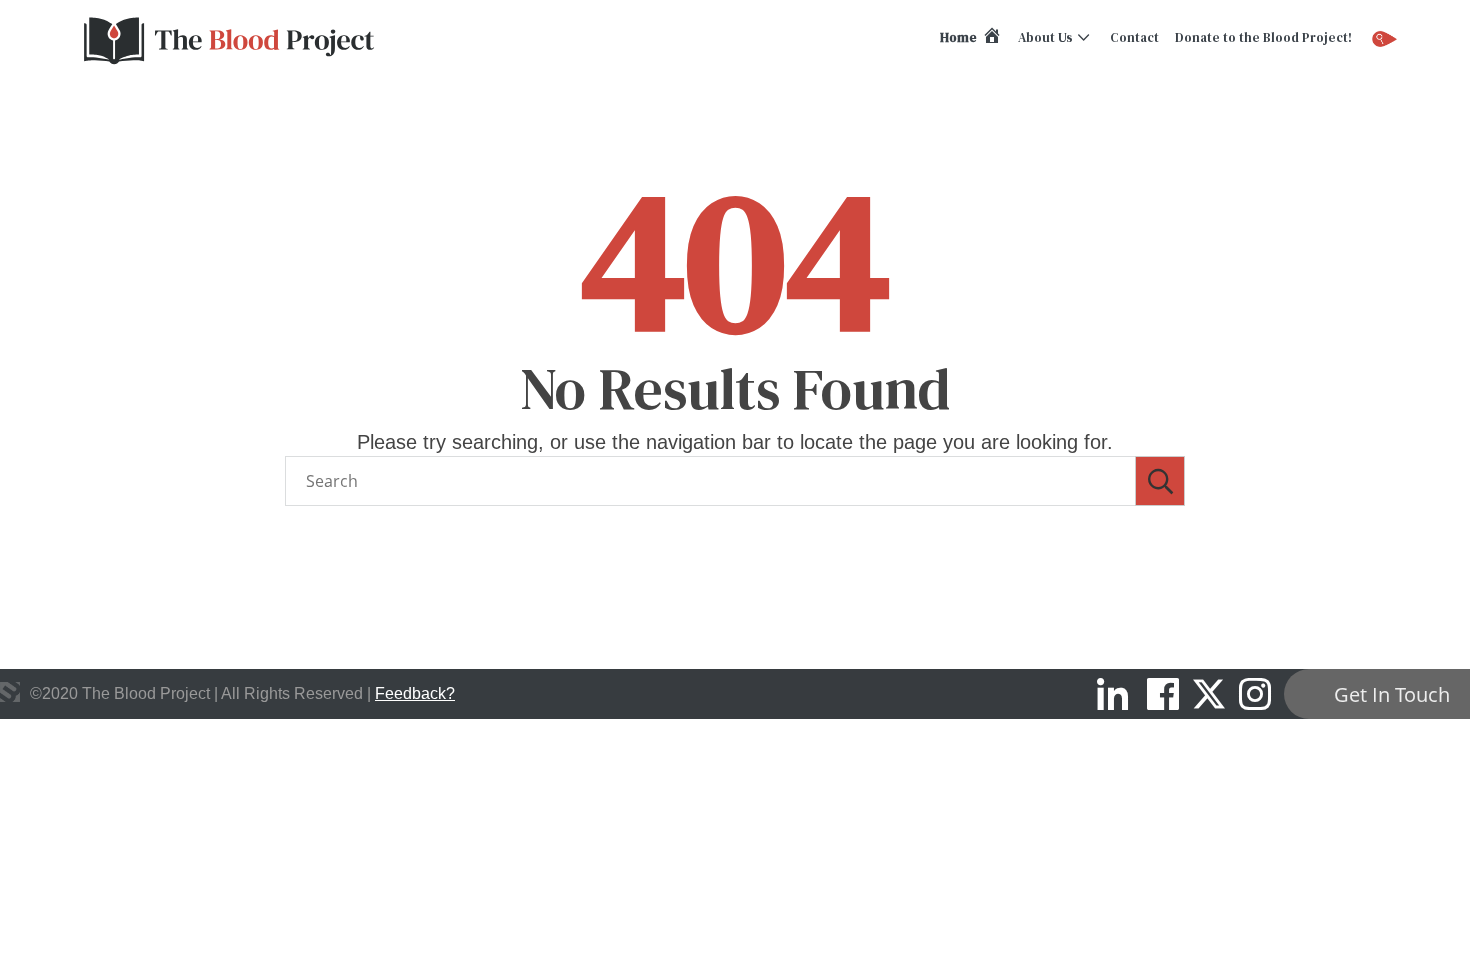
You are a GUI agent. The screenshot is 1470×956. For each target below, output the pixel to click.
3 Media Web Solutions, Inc (10, 692)
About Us (1045, 37)
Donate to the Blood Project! (1263, 37)
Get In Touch (1392, 694)
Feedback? (415, 693)
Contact (1134, 37)
